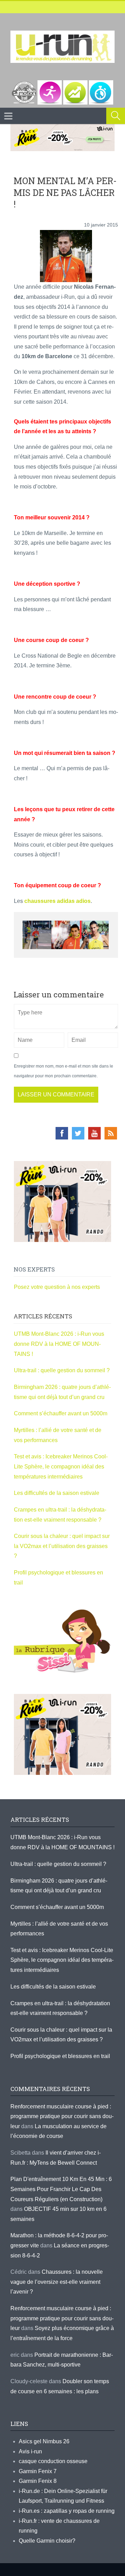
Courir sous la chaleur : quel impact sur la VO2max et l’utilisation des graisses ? (62, 1546)
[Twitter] (78, 1133)
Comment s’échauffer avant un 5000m (61, 1413)
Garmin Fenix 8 (38, 2481)
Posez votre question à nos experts (57, 1287)
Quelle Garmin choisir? (47, 2541)
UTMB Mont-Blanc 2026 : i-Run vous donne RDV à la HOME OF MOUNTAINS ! (59, 1344)
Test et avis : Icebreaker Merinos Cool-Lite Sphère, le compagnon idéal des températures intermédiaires (61, 1466)
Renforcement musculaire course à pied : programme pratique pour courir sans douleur (62, 2116)
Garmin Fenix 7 (38, 2471)
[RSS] (111, 1133)
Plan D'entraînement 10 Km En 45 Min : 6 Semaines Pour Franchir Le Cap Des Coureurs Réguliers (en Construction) (61, 2189)
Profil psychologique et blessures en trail (60, 2056)
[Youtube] (94, 1133)
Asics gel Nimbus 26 (44, 2441)
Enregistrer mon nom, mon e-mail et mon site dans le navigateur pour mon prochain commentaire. (64, 1071)
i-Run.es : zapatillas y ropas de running (67, 2511)
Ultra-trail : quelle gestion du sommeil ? (62, 1370)
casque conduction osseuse (53, 2461)
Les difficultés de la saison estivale (57, 1493)
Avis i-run (30, 2451)
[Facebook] (62, 1133)
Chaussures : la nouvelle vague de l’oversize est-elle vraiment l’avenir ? (57, 2282)
